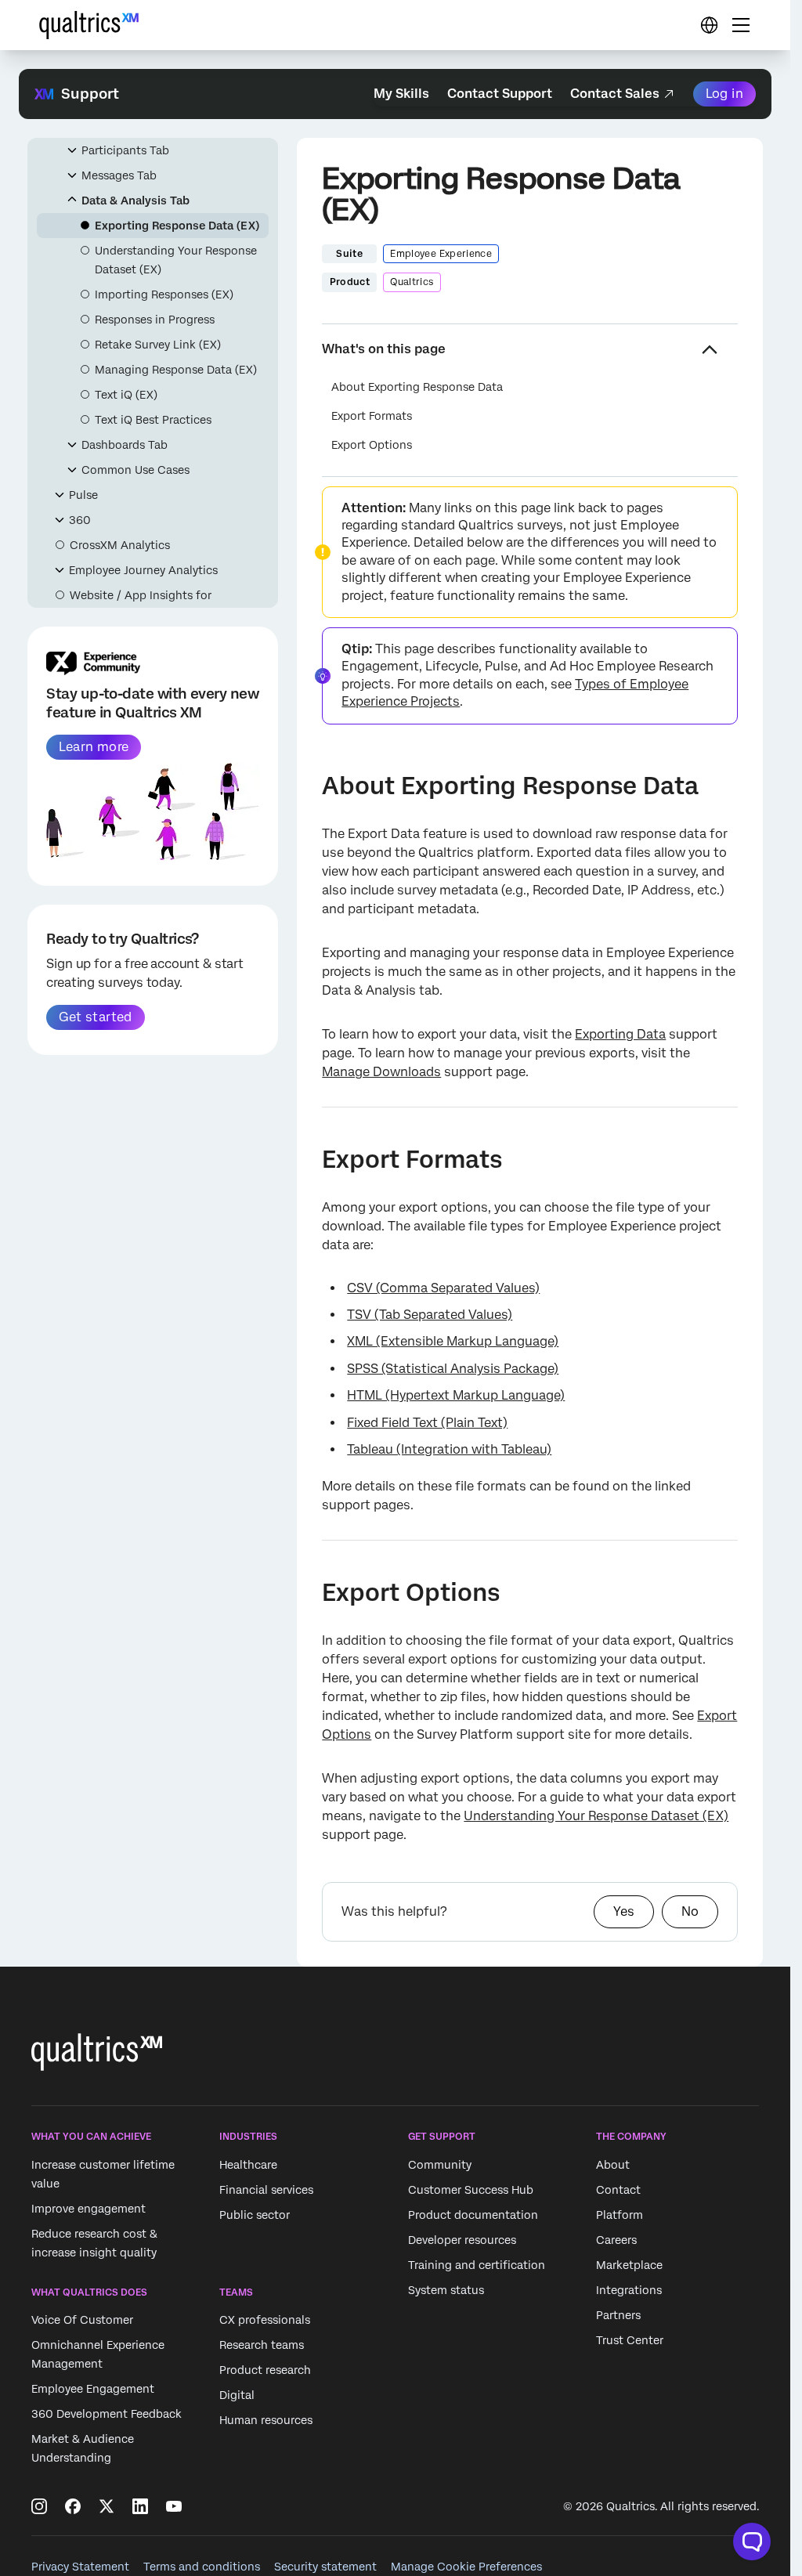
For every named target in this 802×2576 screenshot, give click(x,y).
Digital (237, 2395)
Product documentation (473, 2215)
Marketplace (629, 2265)
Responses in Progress (155, 320)
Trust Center (630, 2340)
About (613, 2165)
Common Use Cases (135, 470)
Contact (618, 2190)
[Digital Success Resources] (709, 25)
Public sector (255, 2215)
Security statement (325, 2567)
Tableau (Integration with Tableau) (449, 1449)
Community (440, 2165)
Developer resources (462, 2240)
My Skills (401, 94)
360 (80, 520)
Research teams (262, 2345)
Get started (95, 1017)
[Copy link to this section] (309, 788)
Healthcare (248, 2165)
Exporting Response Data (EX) (177, 226)
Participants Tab (125, 150)
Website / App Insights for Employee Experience (141, 605)
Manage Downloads (381, 1072)
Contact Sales (615, 94)
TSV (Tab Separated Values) (430, 1315)
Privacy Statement (80, 2567)
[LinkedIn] (140, 2506)
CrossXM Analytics (120, 545)
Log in (724, 94)
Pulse (83, 495)
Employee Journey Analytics (143, 570)
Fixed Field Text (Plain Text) (427, 1423)
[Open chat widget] (752, 2542)
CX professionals (265, 2320)
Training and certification (477, 2265)
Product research (265, 2370)
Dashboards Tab (125, 445)
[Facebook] (73, 2506)
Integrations (629, 2290)
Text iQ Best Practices (153, 420)
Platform (620, 2215)
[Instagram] (39, 2506)
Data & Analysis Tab (135, 201)
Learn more (94, 747)
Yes (624, 1911)
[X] (107, 2506)
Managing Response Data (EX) (176, 370)
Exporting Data (620, 1034)
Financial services (266, 2190)
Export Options (372, 445)
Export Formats (372, 416)
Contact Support (500, 94)
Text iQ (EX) (126, 395)
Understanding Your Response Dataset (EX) (176, 260)
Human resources (266, 2420)
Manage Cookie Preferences (466, 2567)
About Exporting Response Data (417, 387)
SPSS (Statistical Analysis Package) (453, 1369)
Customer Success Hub (471, 2190)
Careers (616, 2240)
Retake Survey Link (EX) (158, 345)
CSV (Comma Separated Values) (443, 1288)
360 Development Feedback (107, 2414)
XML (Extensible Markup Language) (453, 1341)
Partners (618, 2315)
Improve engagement (89, 2209)
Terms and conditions (202, 2567)
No (690, 1911)
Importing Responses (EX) (164, 294)
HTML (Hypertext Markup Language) (456, 1395)
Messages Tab (119, 175)
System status (446, 2290)
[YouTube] (174, 2506)
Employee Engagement (93, 2389)
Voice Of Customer (82, 2320)
